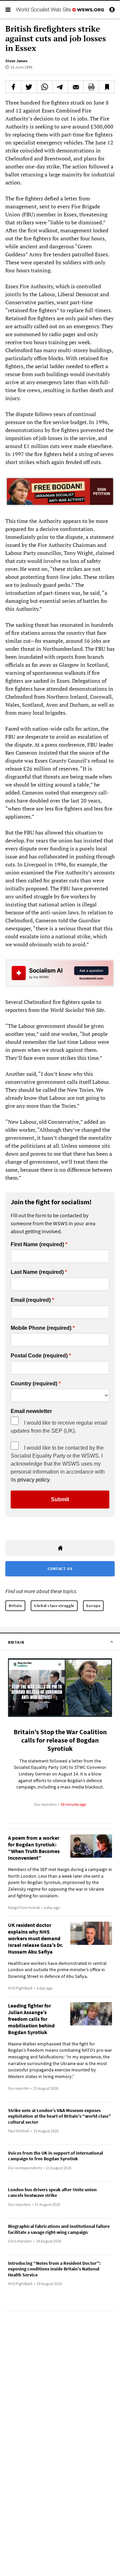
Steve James (16, 61)
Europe (93, 1606)
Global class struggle (54, 1606)
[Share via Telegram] (60, 87)
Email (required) (31, 1300)
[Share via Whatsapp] (45, 87)
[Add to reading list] (107, 87)
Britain (15, 1606)
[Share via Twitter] (29, 87)
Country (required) (34, 1384)
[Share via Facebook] (13, 87)
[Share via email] (76, 87)
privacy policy (33, 1480)
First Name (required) (37, 1245)
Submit (60, 1499)
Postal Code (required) (39, 1356)
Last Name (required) (37, 1272)
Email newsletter (31, 1411)
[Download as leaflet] (91, 87)
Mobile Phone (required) (41, 1328)
